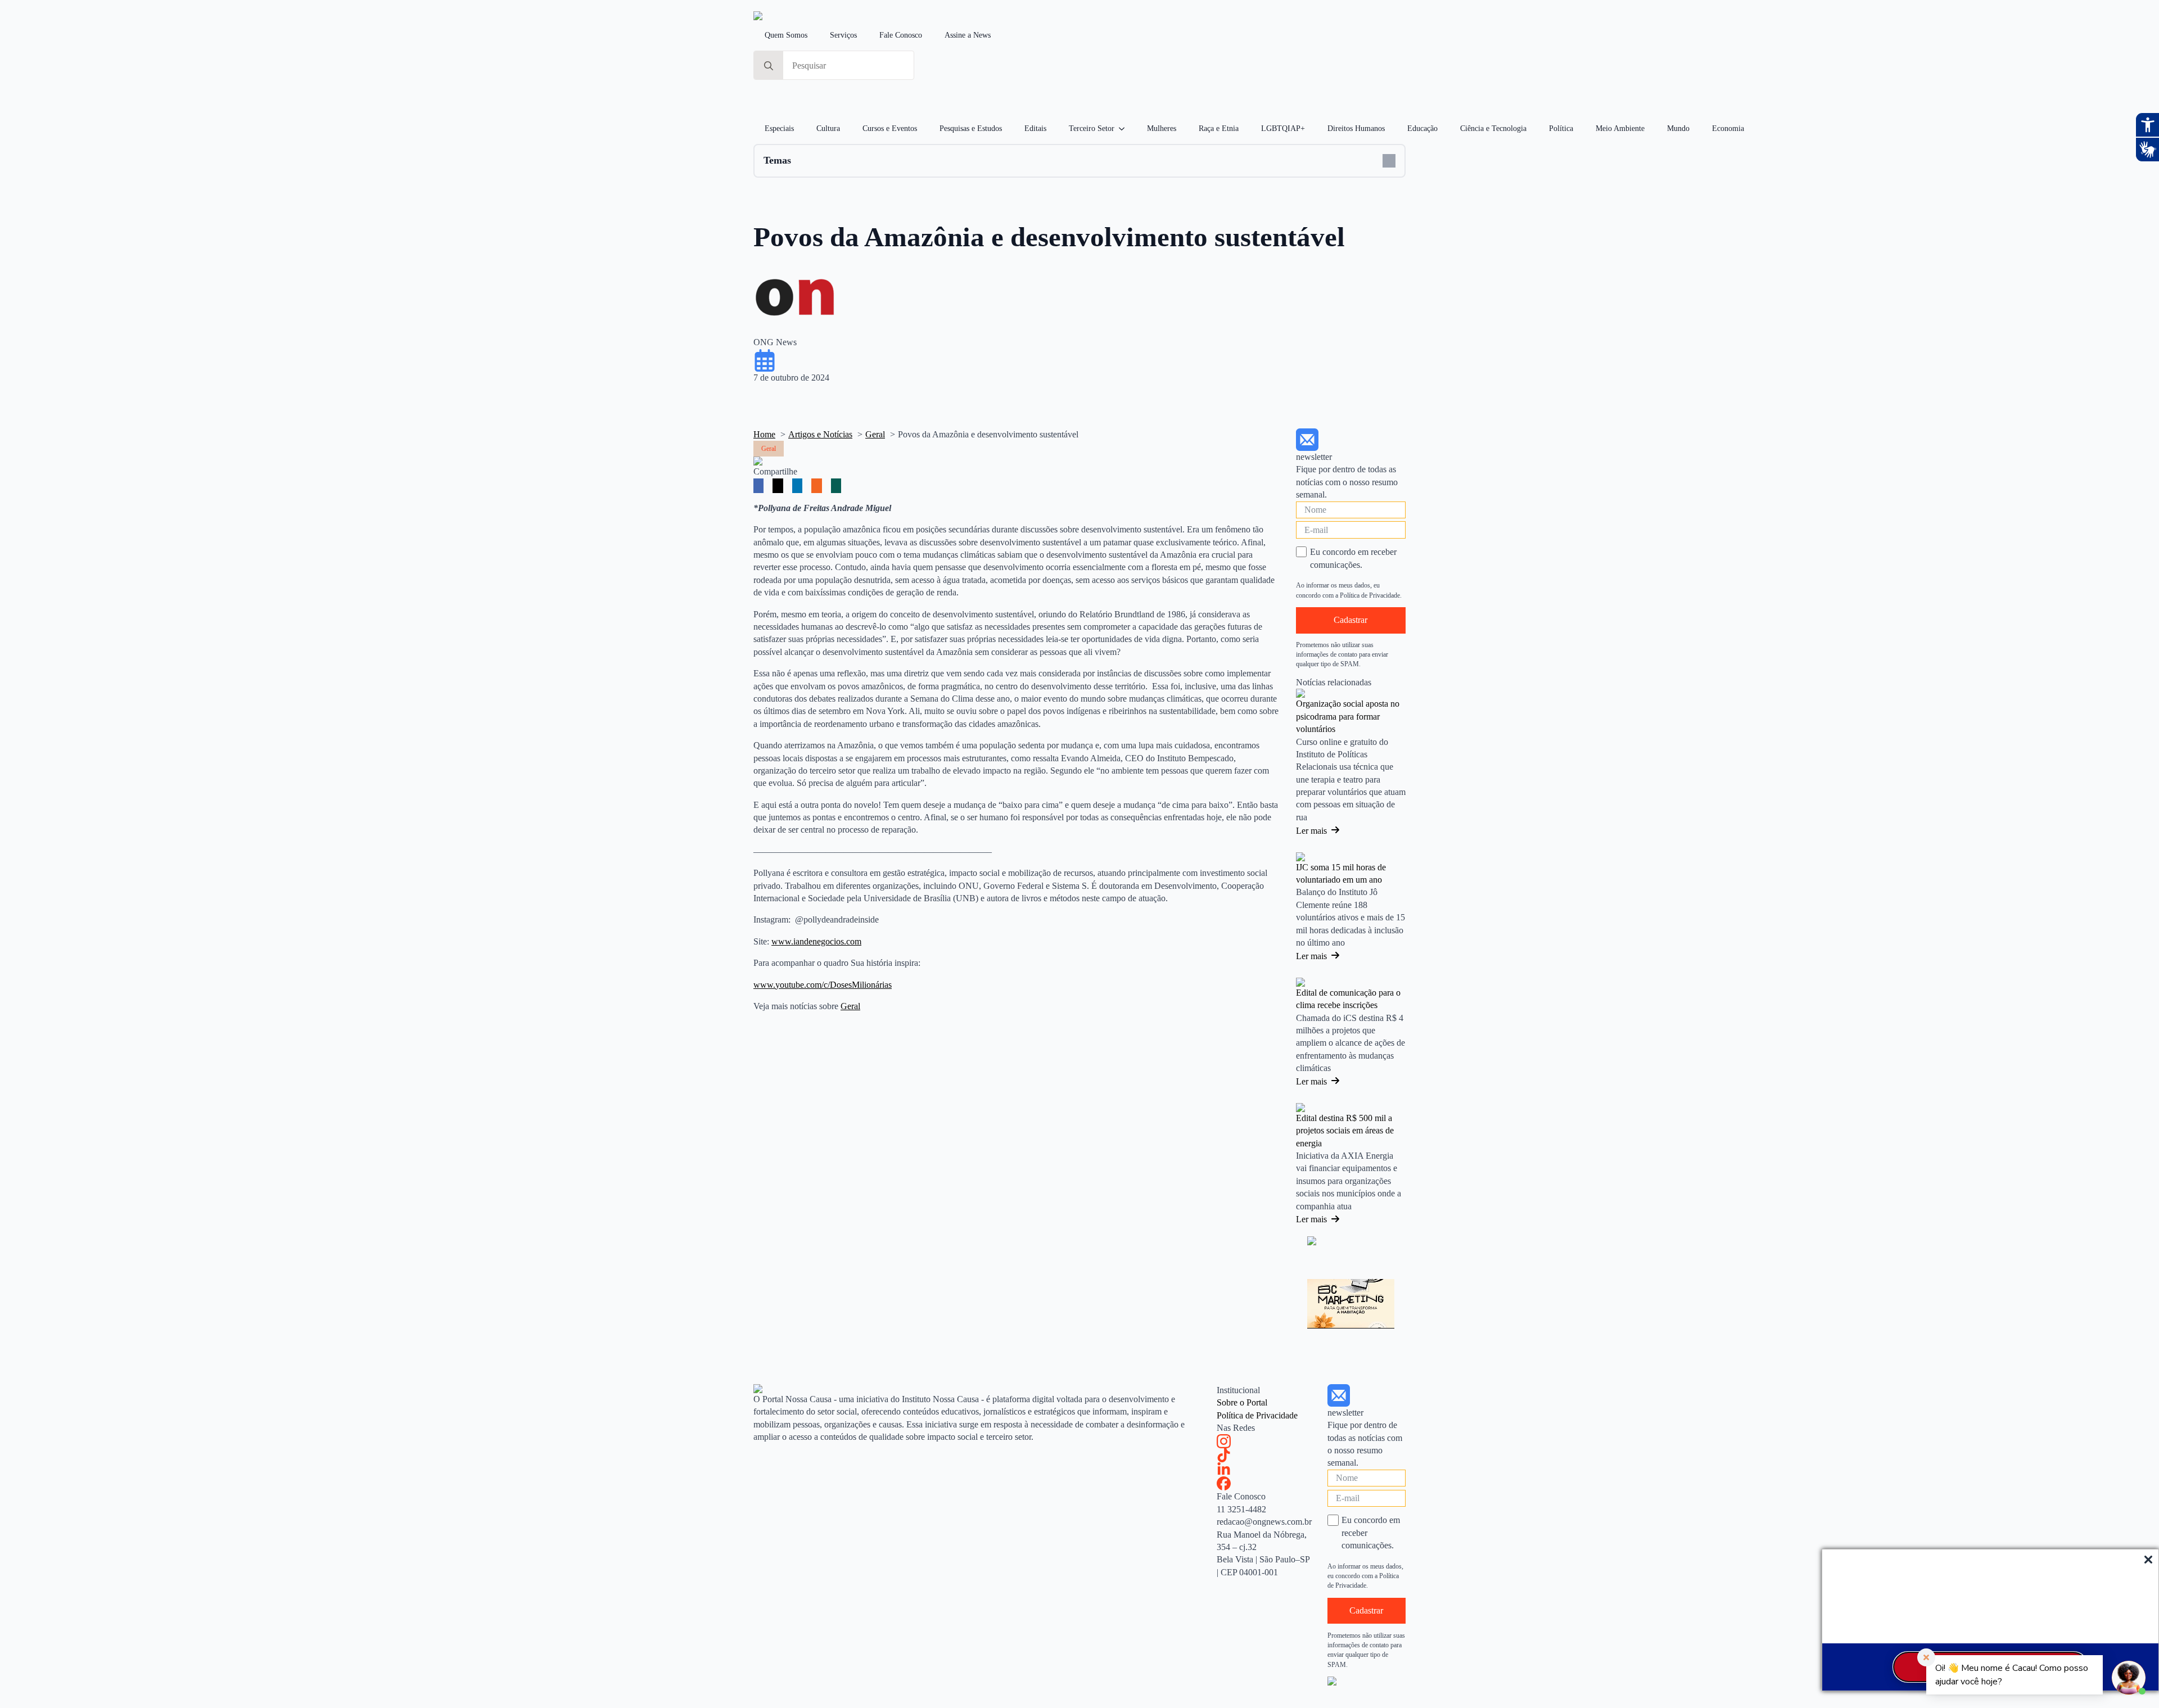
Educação (1422, 128)
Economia (1728, 128)
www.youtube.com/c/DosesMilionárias (823, 985)
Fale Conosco (901, 35)
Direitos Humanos (1356, 128)
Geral (850, 1006)
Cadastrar (1350, 620)
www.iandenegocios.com (816, 941)
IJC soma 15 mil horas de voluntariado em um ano (1341, 873)
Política (1561, 128)
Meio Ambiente (1620, 128)
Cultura (828, 128)
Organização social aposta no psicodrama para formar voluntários (1348, 716)
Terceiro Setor (1092, 128)
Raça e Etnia (1219, 128)
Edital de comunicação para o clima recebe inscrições (1348, 999)
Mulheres (1162, 128)
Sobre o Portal (1242, 1402)
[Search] (769, 66)
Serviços (843, 35)
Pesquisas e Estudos (971, 128)
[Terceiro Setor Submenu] (1125, 129)
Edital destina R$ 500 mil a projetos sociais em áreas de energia (1345, 1131)
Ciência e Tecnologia (1493, 128)
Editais (1035, 128)
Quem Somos (786, 35)
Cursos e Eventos (890, 128)
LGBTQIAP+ (1283, 128)
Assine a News (968, 35)
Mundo (1678, 128)
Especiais (779, 128)
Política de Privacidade (1257, 1415)
